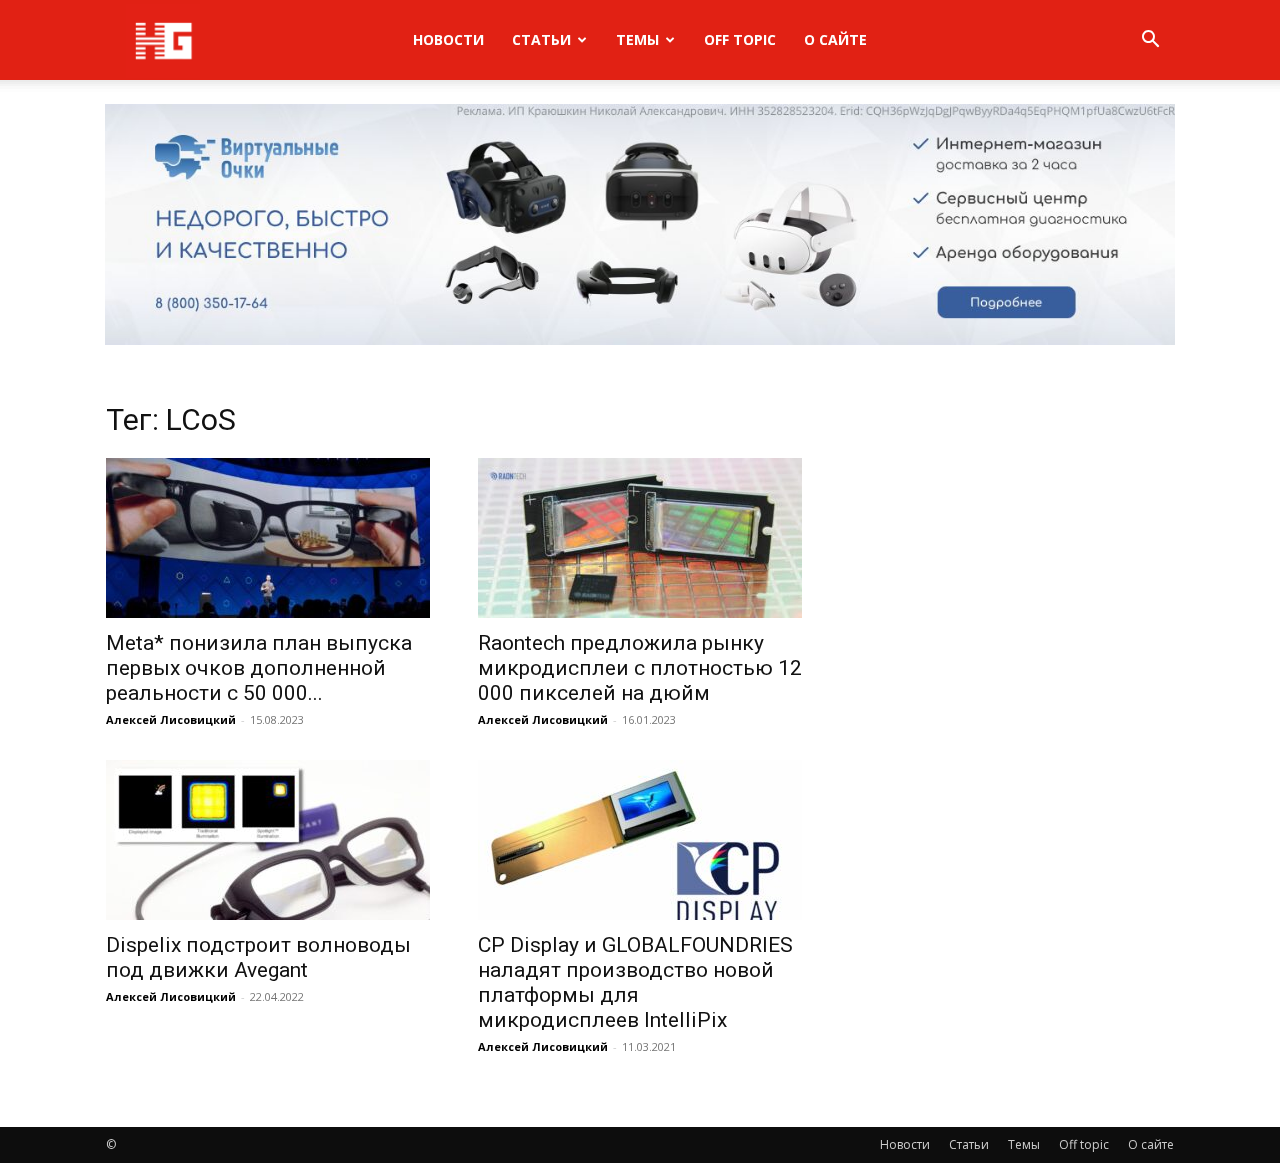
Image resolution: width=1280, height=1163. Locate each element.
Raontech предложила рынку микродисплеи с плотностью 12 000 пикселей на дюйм (640, 668)
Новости (448, 39)
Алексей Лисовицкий (171, 719)
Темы (637, 39)
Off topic (740, 39)
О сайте (835, 39)
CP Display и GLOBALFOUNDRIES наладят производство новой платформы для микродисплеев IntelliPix (635, 982)
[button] (1150, 41)
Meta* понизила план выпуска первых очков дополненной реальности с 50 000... (259, 668)
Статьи (541, 39)
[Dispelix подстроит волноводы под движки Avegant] (268, 840)
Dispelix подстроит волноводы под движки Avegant (258, 957)
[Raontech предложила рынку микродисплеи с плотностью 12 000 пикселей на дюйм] (640, 538)
